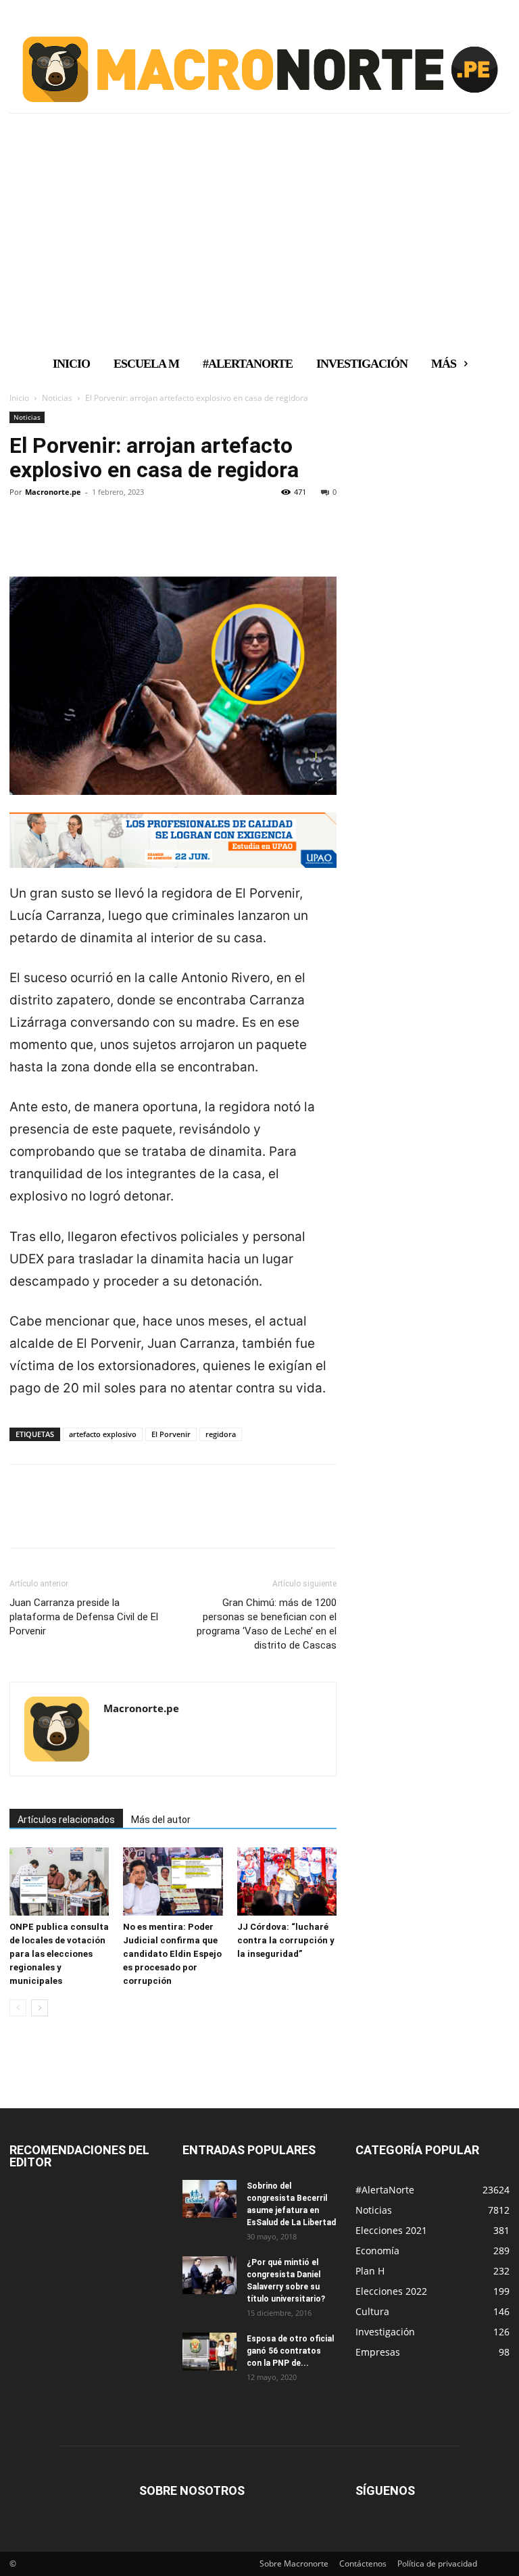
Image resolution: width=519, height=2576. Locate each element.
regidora (221, 1434)
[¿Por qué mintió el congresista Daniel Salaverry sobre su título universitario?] (209, 2275)
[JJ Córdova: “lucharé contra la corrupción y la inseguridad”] (287, 1881)
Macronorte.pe (53, 492)
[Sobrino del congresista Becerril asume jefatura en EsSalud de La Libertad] (209, 2199)
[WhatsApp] (116, 538)
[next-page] (40, 2008)
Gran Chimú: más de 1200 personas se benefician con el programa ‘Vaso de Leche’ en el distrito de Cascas (267, 1624)
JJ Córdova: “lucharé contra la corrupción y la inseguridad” (286, 1940)
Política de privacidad (437, 2563)
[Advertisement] (259, 245)
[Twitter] (54, 538)
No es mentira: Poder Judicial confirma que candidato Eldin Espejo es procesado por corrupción (172, 1954)
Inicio (19, 398)
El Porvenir (171, 1434)
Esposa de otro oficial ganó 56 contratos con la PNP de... (290, 2351)
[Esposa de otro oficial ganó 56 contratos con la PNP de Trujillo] (209, 2352)
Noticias (57, 398)
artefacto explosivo (103, 1434)
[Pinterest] (85, 538)
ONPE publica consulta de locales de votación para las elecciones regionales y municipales (59, 1954)
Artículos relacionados (66, 1820)
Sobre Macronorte (294, 2563)
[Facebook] (23, 538)
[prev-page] (18, 2008)
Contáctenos (363, 2563)
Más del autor (161, 1820)
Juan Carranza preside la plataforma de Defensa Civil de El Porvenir (84, 1617)
